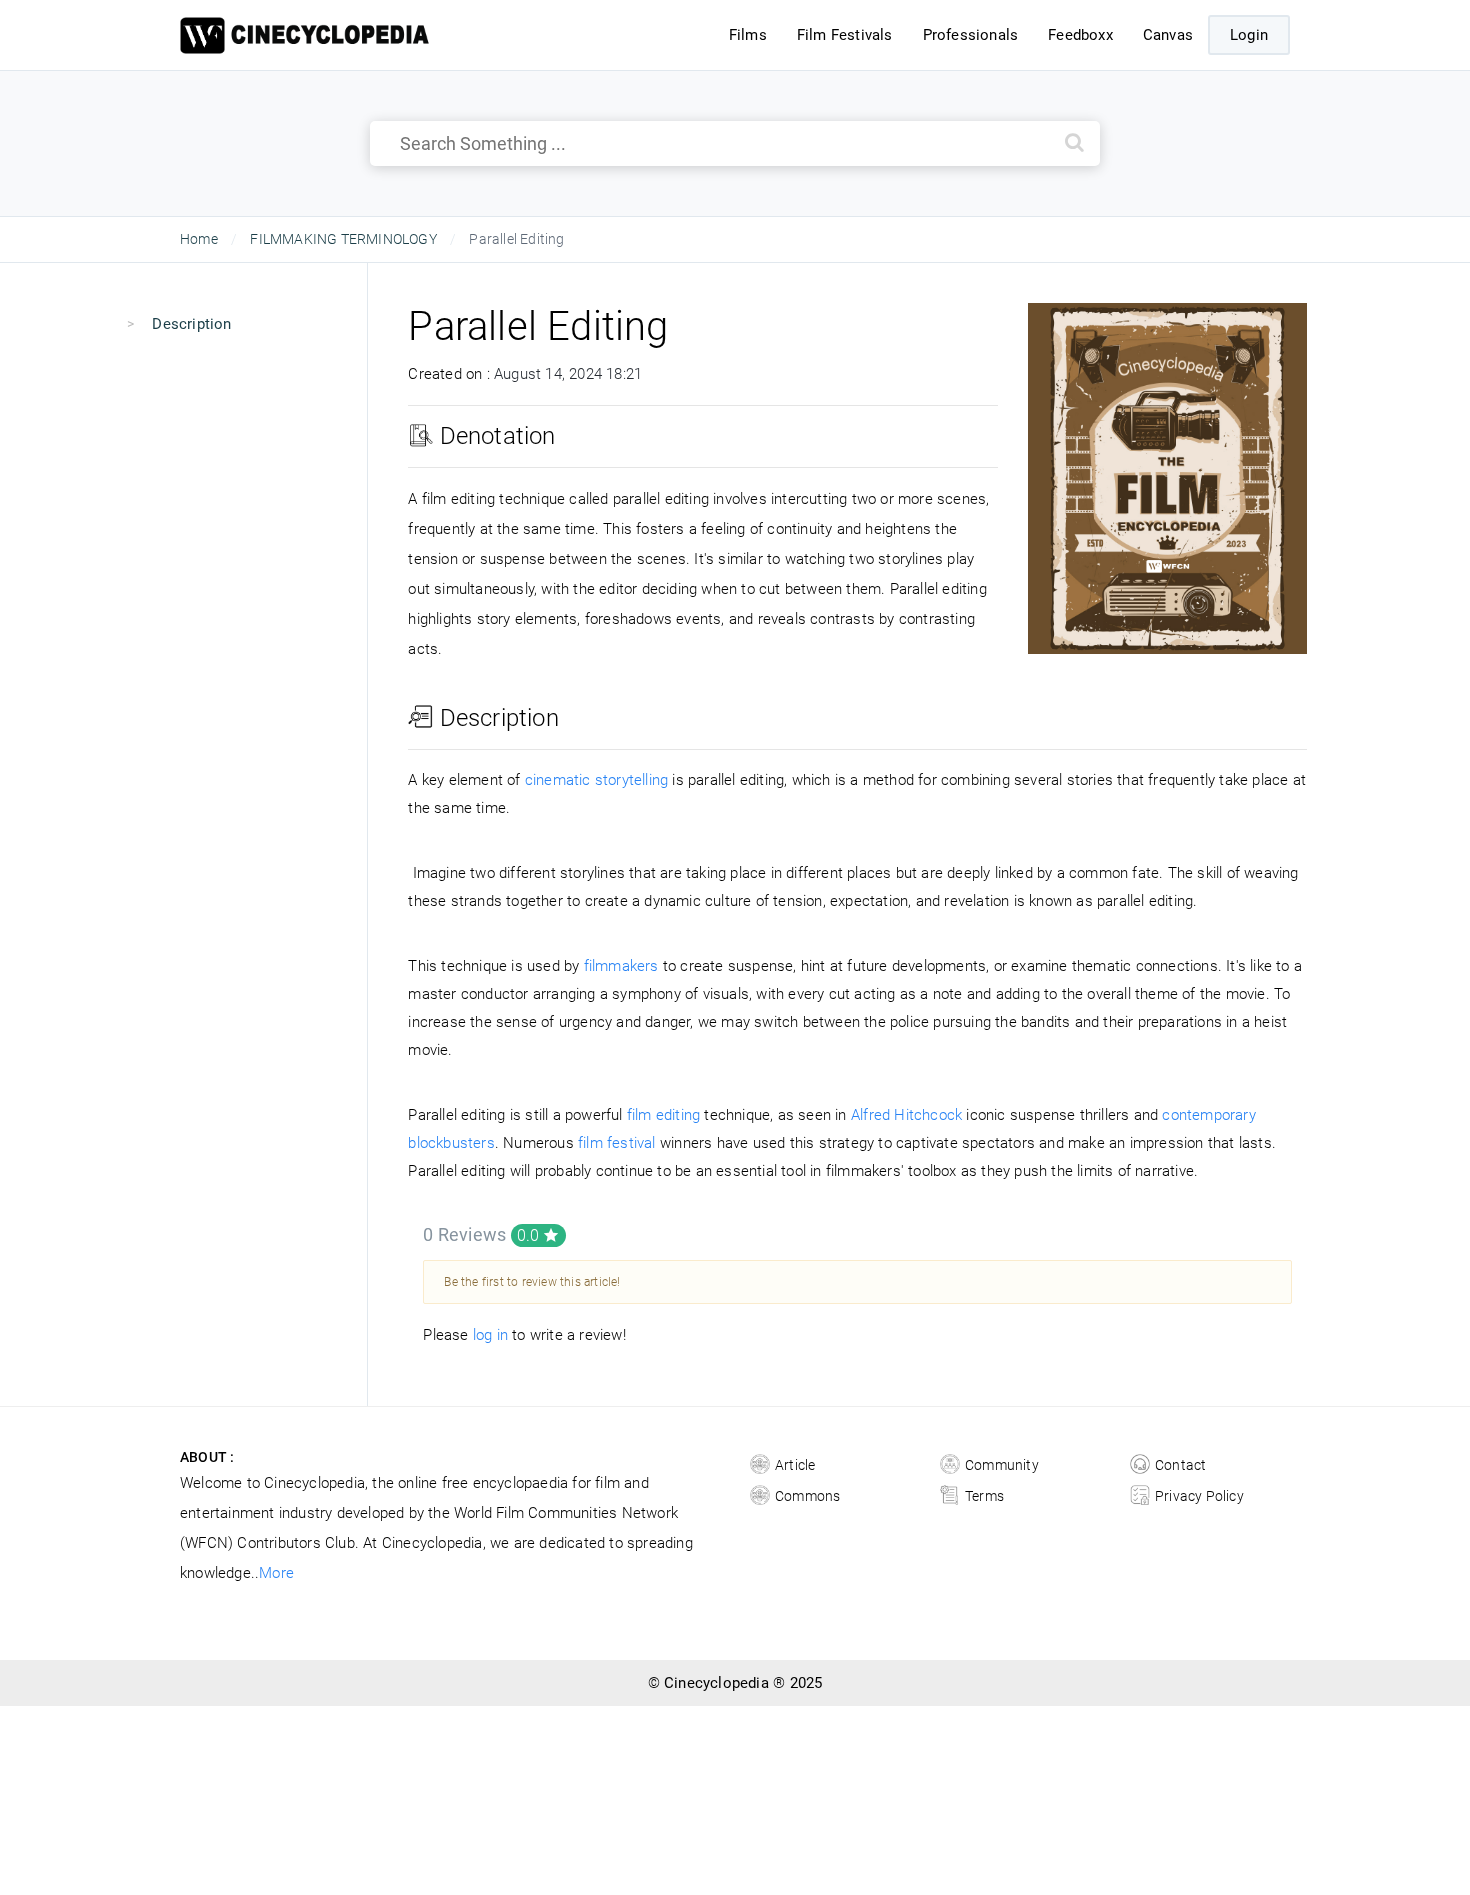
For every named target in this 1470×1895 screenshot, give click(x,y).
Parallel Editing (538, 326)
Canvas (1168, 35)
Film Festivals (845, 35)
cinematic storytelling (596, 780)
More (276, 1573)
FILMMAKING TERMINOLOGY (343, 239)
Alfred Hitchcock (906, 1115)
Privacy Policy (1199, 1496)
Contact (1180, 1465)
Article (795, 1465)
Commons (807, 1496)
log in (490, 1335)
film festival (617, 1143)
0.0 (530, 1235)
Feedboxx (1080, 35)
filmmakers (621, 966)
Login (1249, 35)
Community (1002, 1465)
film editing (663, 1115)
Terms (984, 1496)
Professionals (971, 35)
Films (748, 35)
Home (199, 239)
